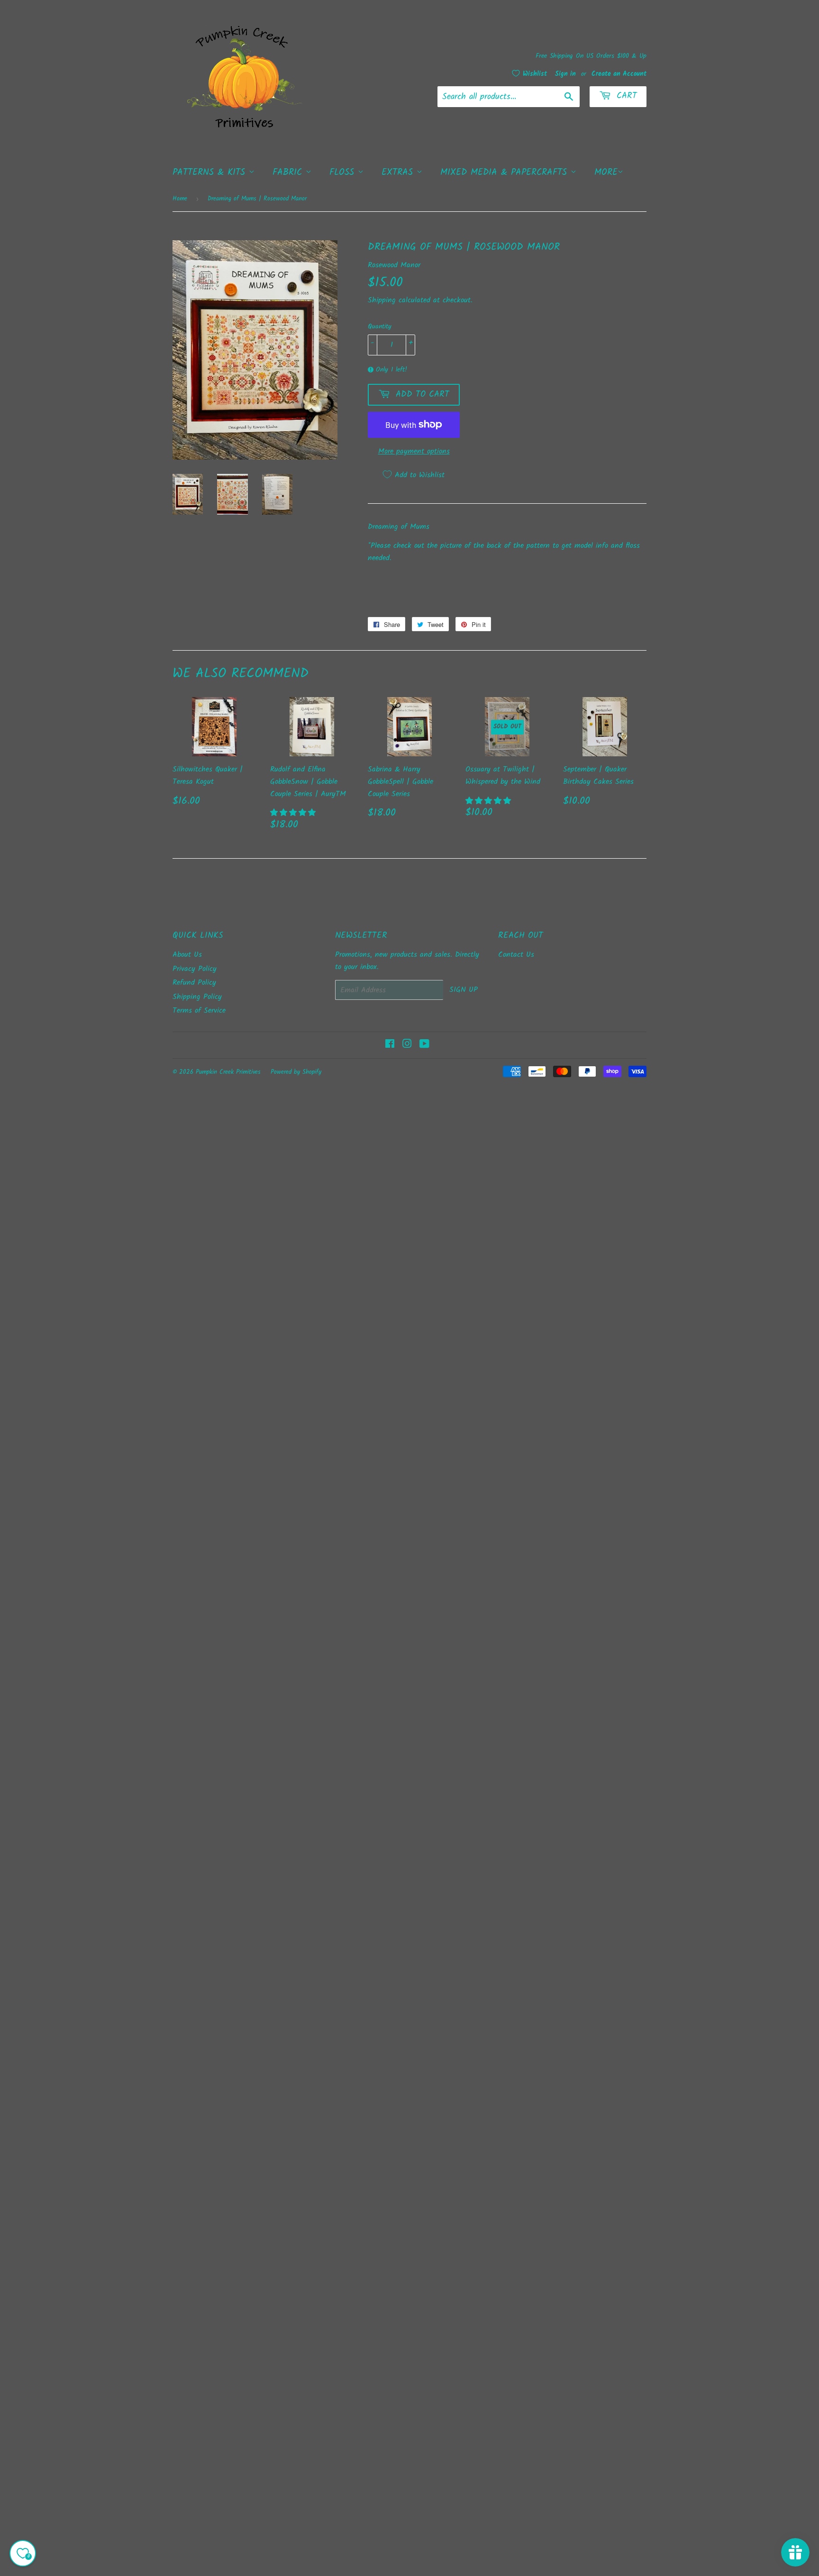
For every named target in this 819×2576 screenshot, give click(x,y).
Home (180, 199)
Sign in (565, 74)
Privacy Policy (195, 969)
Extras (399, 172)
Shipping (382, 300)
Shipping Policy (197, 997)
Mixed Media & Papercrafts (505, 172)
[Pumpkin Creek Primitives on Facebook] (390, 1045)
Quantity (380, 327)
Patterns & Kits (211, 172)
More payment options (414, 451)
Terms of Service (199, 1011)
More (606, 172)
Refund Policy (194, 983)
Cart (625, 96)
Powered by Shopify (296, 1072)
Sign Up (464, 990)
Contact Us (516, 955)
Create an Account (619, 74)
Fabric (289, 172)
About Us (187, 955)
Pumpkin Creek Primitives (228, 1072)
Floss (344, 172)
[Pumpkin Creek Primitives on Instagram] (407, 1045)
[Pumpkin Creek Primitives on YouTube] (424, 1045)
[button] (294, 813)
